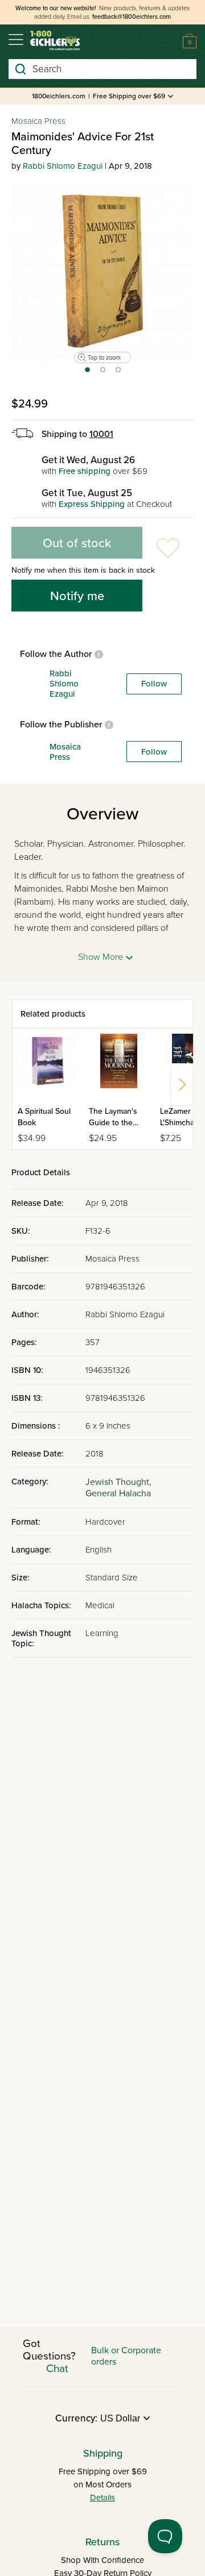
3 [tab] (119, 373)
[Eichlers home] (55, 41)
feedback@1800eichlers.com (132, 17)
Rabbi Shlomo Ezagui (63, 166)
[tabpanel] (102, 271)
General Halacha (118, 1493)
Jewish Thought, (118, 1482)
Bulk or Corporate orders (126, 2356)
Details (102, 2498)
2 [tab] (103, 373)
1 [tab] (87, 373)
